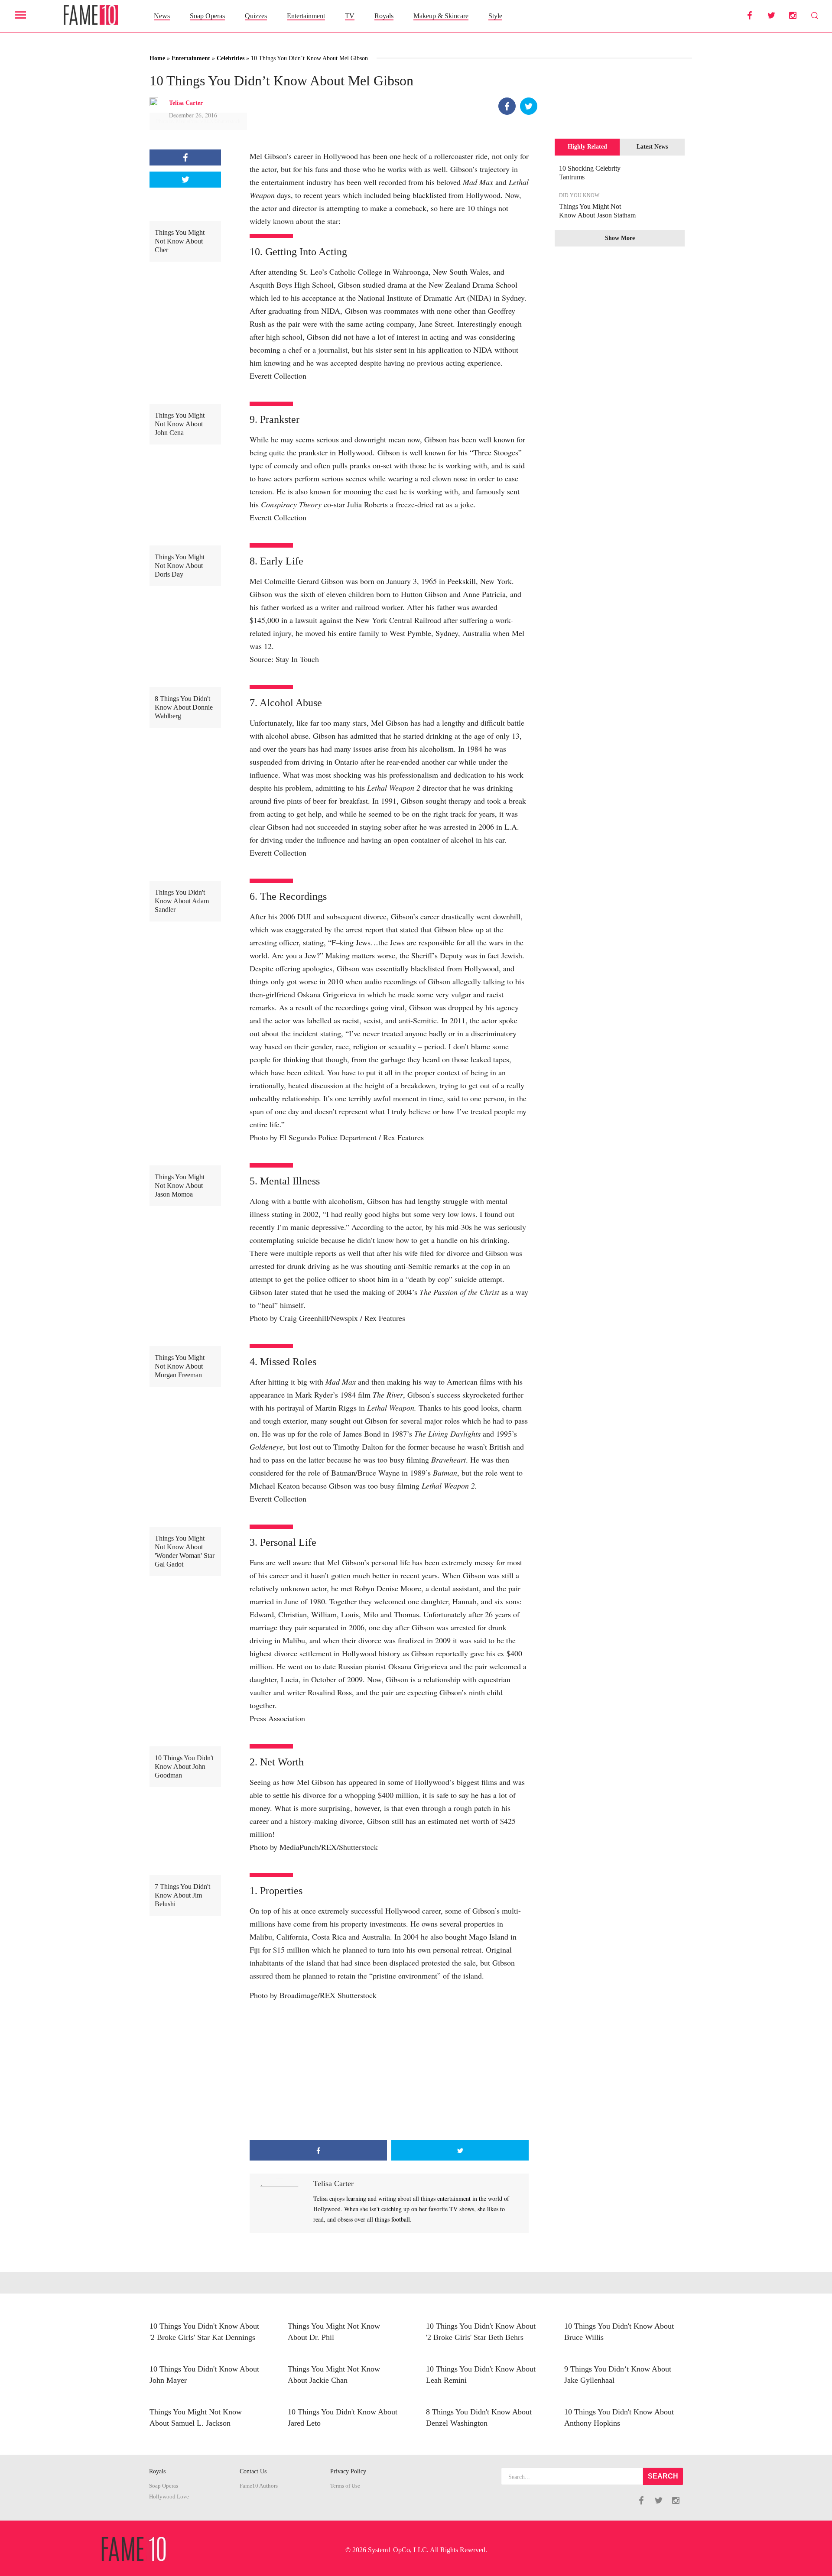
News (162, 16)
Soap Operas (207, 16)
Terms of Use (345, 2486)
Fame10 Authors (259, 2486)
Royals (384, 16)
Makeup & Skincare (441, 16)
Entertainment (306, 16)
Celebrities (231, 58)
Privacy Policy (348, 2471)
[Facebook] (507, 106)
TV (350, 16)
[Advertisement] (389, 2071)
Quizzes (256, 16)
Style (495, 16)
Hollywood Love (169, 2497)
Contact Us (253, 2471)
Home (157, 58)
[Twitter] (529, 106)
